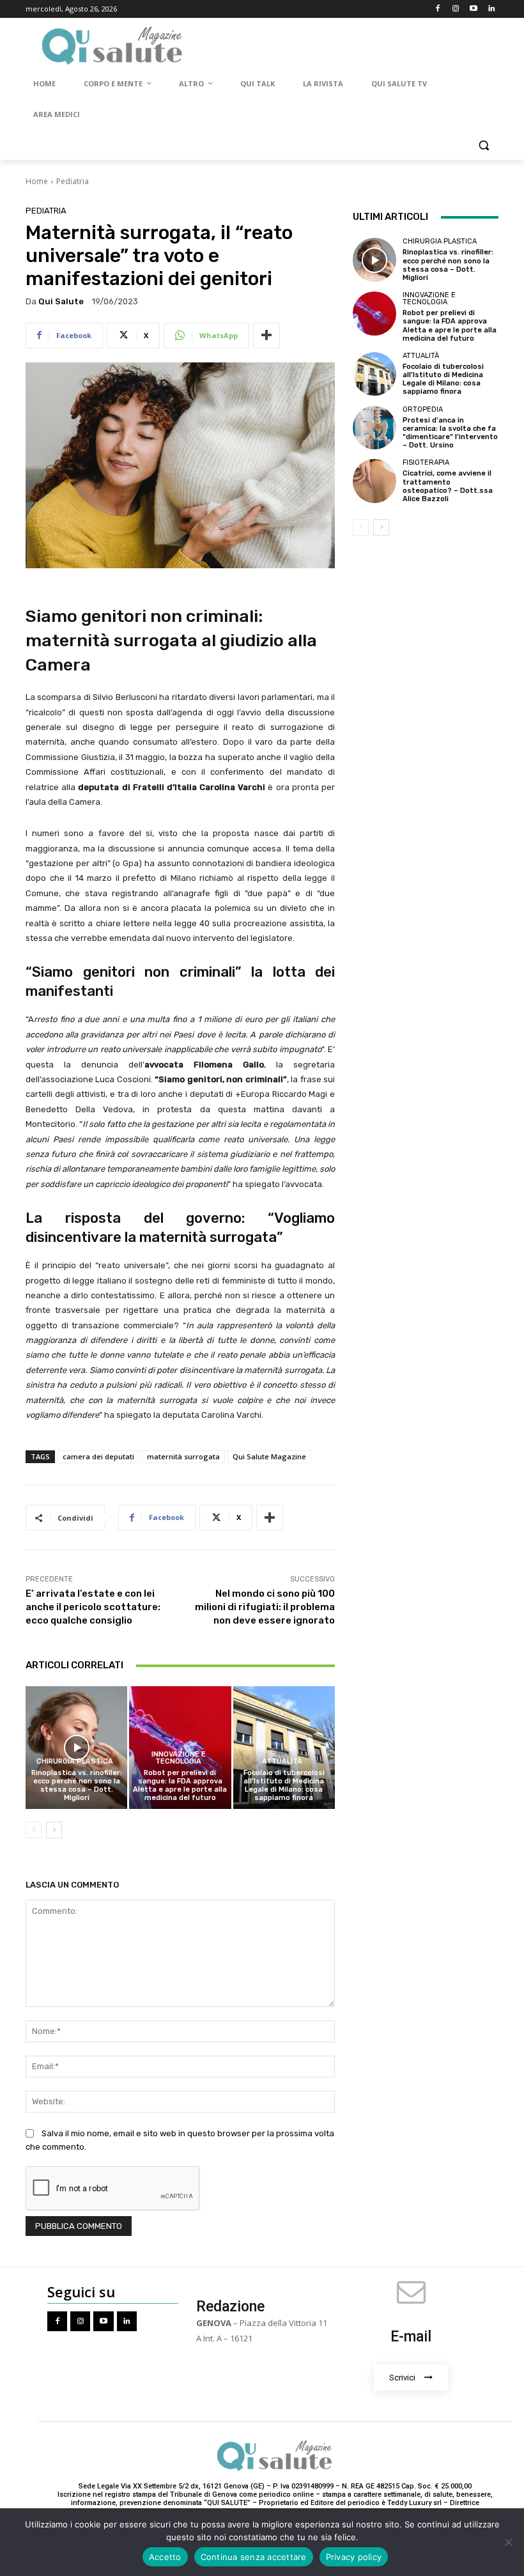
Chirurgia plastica (75, 1761)
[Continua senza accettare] (508, 2542)
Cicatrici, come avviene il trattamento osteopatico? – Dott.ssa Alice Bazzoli (448, 486)
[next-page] (54, 1830)
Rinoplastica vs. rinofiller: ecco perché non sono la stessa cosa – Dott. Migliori (77, 1786)
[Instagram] (456, 9)
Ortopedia (423, 409)
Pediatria (73, 181)
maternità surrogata (183, 1456)
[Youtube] (473, 9)
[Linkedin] (491, 9)
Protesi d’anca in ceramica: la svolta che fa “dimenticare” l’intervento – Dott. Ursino (450, 433)
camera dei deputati (98, 1456)
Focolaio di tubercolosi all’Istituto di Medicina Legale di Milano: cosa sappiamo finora (284, 1786)
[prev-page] (34, 1830)
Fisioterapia (426, 462)
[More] (266, 336)
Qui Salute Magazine (269, 1456)
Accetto (165, 2557)
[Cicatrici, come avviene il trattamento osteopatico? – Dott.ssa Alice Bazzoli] (374, 481)
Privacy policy (354, 2557)
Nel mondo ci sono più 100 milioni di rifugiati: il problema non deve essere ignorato (265, 1607)
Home (37, 181)
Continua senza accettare (254, 2557)
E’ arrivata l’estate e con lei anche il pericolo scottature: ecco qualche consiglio (93, 1607)
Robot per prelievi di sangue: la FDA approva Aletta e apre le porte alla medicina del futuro (180, 1786)
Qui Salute (61, 301)
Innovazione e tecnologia (179, 1758)
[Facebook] (438, 9)
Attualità (282, 1761)
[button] (483, 145)
